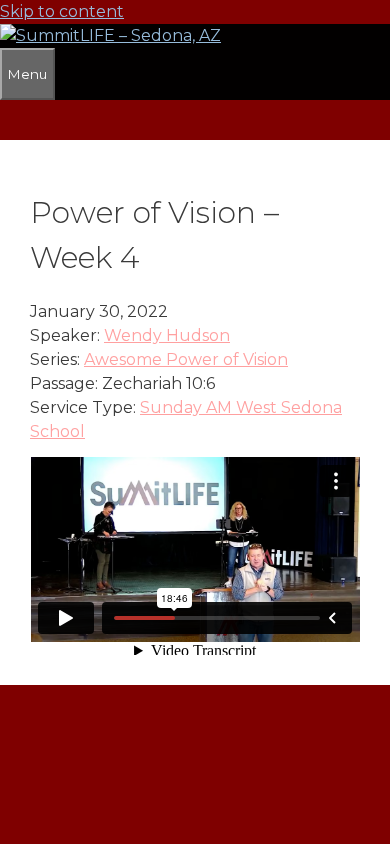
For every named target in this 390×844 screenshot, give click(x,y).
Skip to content (62, 11)
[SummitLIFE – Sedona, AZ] (110, 35)
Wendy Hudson (167, 335)
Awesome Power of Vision (186, 359)
